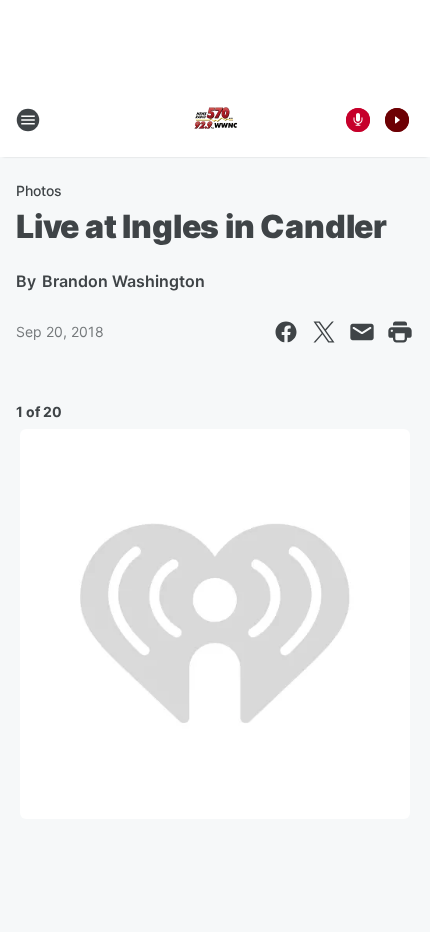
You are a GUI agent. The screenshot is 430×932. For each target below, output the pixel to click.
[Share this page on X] (324, 332)
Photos (39, 190)
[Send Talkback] (358, 120)
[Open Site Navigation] (28, 120)
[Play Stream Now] (397, 120)
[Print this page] (400, 332)
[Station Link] (215, 120)
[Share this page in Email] (362, 332)
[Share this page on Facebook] (286, 332)
